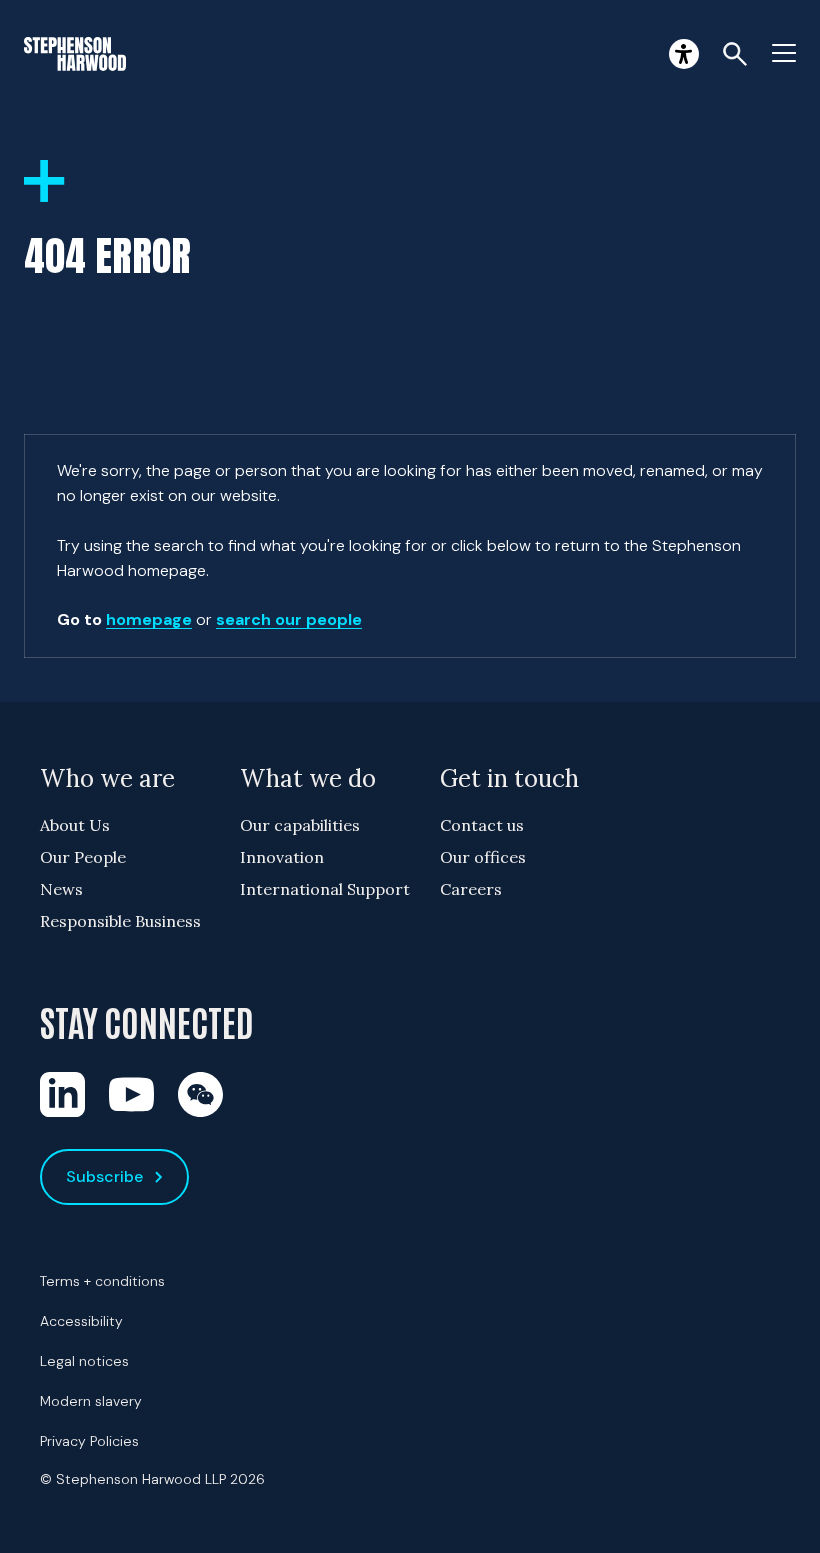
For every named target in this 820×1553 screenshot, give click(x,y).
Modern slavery (91, 1401)
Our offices (483, 857)
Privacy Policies (89, 1441)
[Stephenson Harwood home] (75, 54)
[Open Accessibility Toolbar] (684, 54)
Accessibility (81, 1321)
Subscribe (104, 1176)
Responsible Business (120, 921)
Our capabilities (300, 825)
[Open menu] (784, 54)
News (61, 889)
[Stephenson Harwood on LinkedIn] (62, 1094)
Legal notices (84, 1361)
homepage (149, 619)
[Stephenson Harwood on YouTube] (131, 1094)
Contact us (482, 825)
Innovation (282, 857)
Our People (83, 857)
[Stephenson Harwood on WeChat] (200, 1094)
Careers (471, 889)
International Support (325, 889)
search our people (289, 619)
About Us (75, 825)
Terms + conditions (102, 1281)
